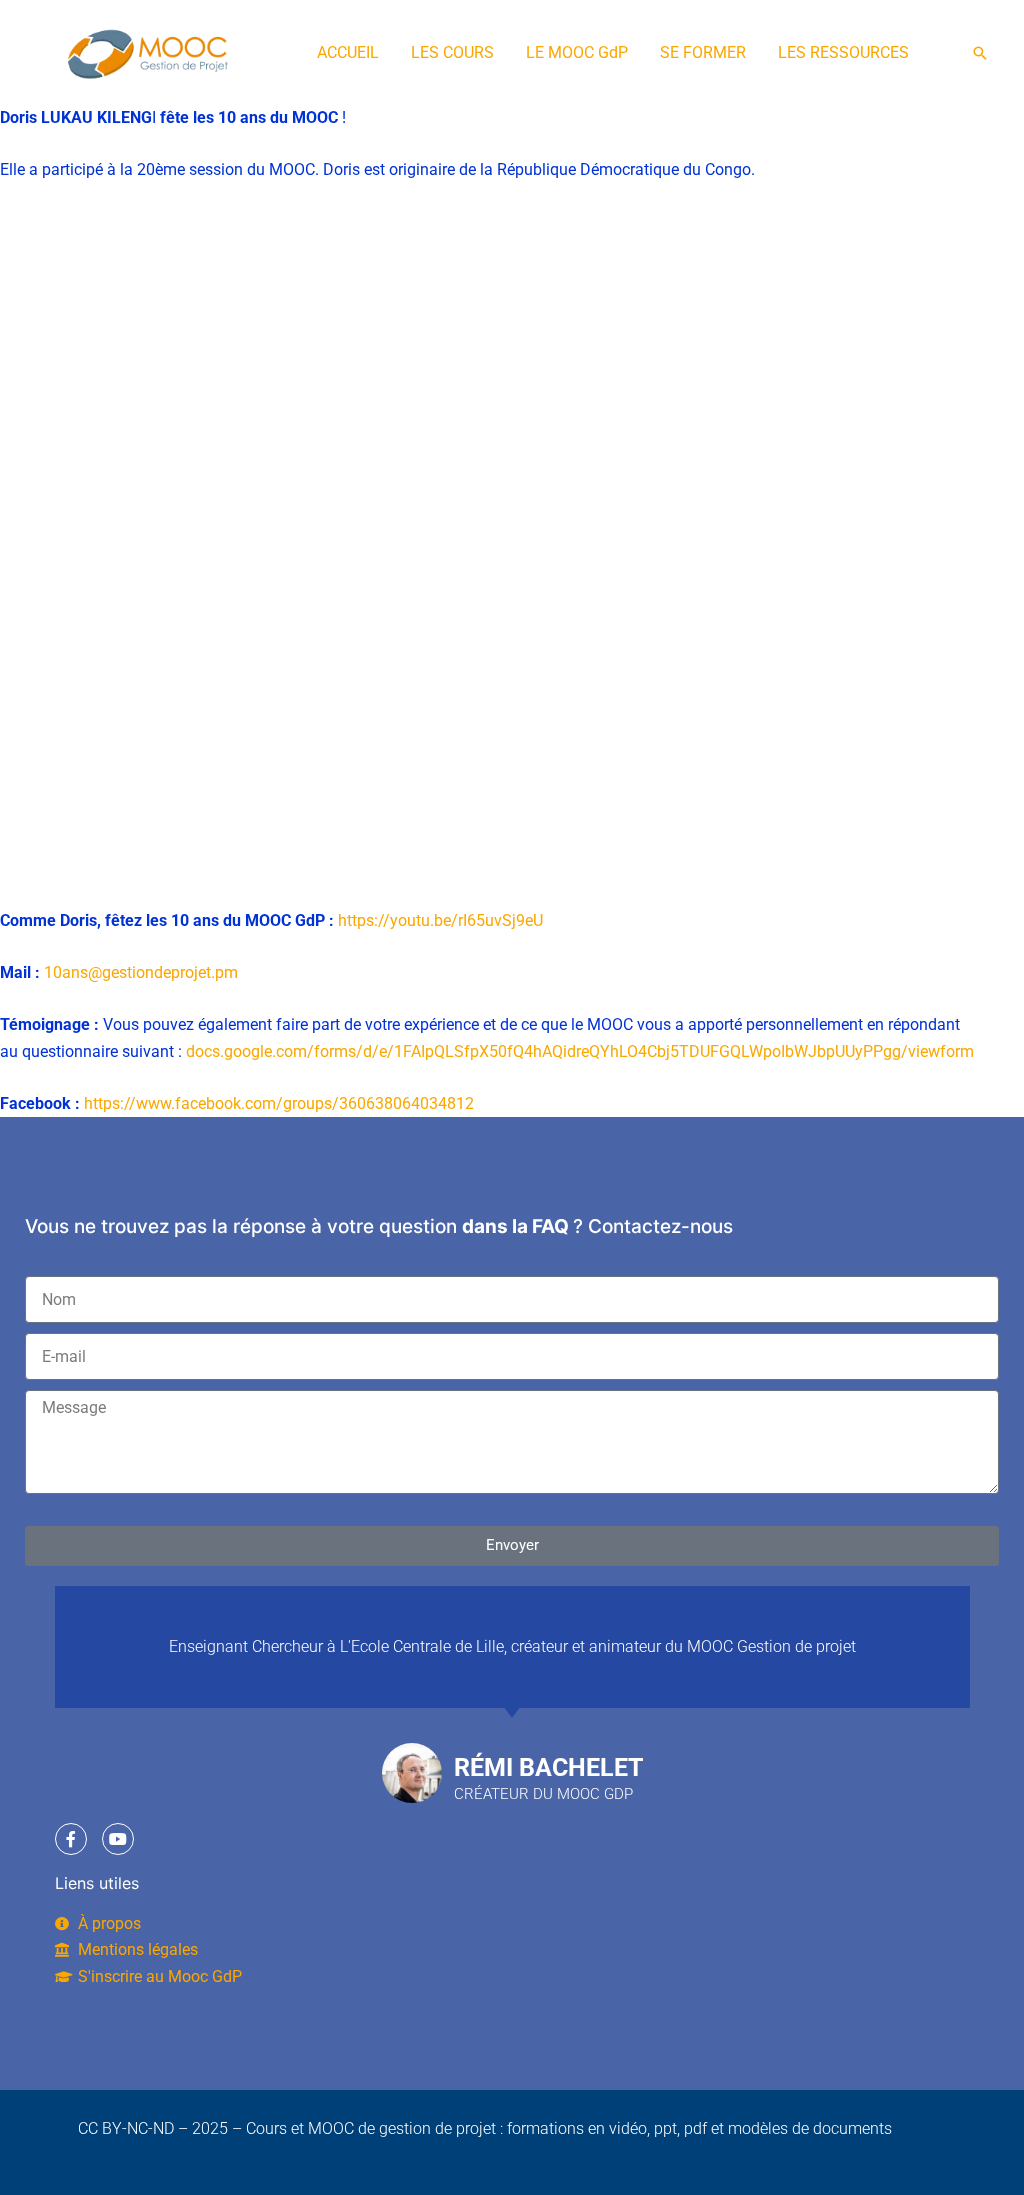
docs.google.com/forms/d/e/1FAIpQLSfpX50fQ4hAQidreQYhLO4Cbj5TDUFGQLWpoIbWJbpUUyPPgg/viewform (580, 1051)
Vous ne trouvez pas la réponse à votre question (241, 1226)
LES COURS (452, 52)
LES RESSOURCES (843, 52)
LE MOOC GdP (577, 52)
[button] (980, 53)
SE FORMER (703, 52)
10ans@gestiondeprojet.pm (141, 972)
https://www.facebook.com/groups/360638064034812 (279, 1103)
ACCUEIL (348, 52)
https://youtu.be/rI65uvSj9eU (440, 920)
